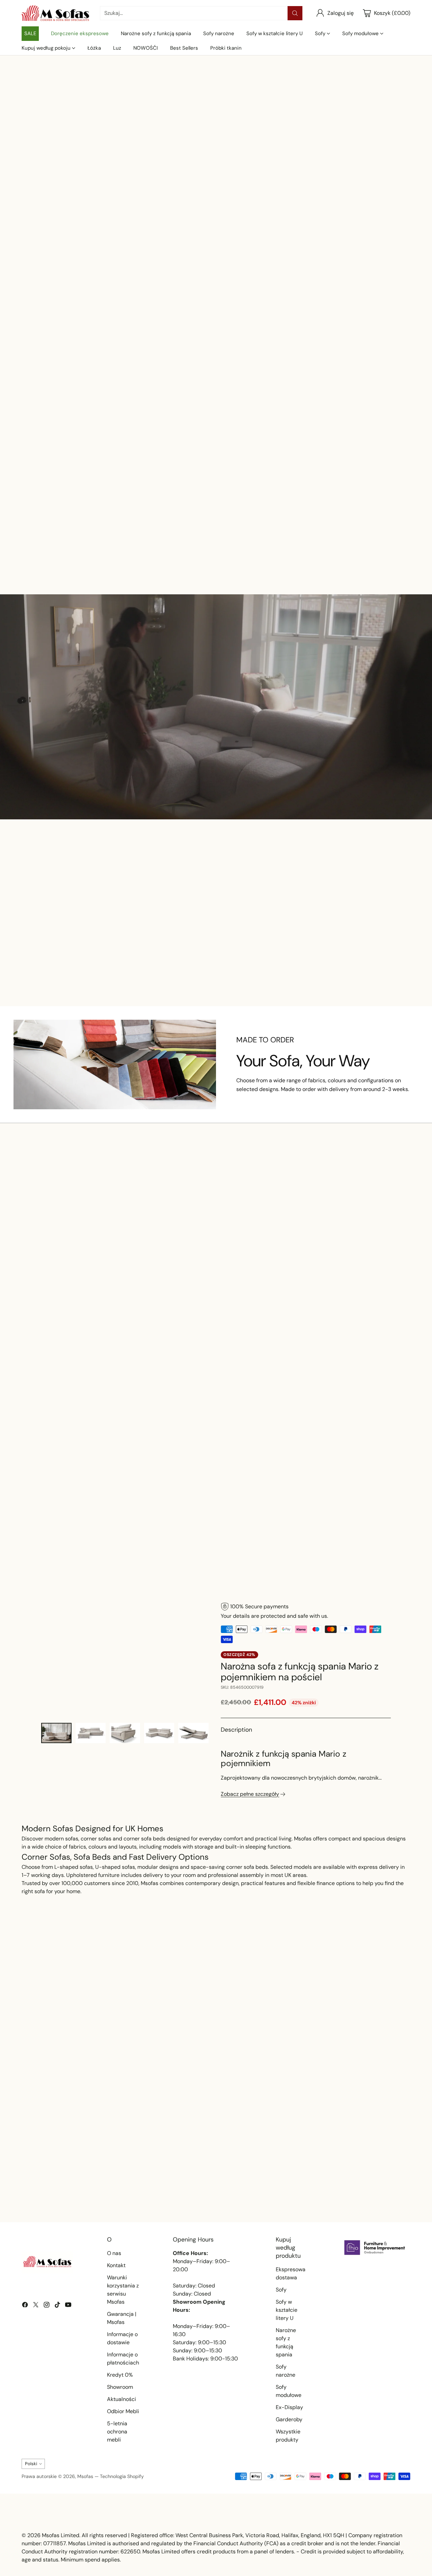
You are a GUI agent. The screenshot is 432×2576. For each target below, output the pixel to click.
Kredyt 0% (120, 2375)
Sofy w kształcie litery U (287, 2310)
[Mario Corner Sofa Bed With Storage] (126, 1659)
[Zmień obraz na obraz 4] (159, 1733)
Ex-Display (289, 2407)
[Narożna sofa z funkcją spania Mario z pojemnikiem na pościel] (375, 1255)
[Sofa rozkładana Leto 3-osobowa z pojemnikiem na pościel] (295, 1255)
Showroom (120, 2387)
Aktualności (122, 2399)
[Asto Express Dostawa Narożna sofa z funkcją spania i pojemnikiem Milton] (266, 916)
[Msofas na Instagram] (47, 2306)
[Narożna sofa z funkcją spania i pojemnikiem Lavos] (137, 1255)
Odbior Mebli (123, 2411)
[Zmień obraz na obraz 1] (56, 1733)
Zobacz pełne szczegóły (250, 1794)
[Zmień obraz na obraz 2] (91, 1733)
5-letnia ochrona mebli (117, 2432)
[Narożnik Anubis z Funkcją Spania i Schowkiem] (57, 1255)
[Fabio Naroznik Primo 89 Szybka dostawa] (365, 916)
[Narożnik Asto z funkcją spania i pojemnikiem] (137, 507)
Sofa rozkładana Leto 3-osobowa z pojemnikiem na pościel (295, 1295)
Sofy (281, 2290)
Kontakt (116, 2265)
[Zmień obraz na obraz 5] (193, 1733)
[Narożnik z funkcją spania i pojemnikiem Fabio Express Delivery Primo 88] (57, 507)
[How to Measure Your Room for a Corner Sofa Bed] (348, 2137)
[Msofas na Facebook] (25, 2306)
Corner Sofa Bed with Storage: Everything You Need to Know (203, 2194)
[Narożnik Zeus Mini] (375, 507)
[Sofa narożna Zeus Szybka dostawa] (295, 507)
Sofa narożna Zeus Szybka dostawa (166, 954)
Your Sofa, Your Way (303, 1061)
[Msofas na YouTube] (68, 2306)
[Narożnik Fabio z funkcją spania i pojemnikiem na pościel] (216, 507)
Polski (31, 2464)
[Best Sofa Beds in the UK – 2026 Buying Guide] (84, 2137)
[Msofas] (55, 13)
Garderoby (289, 2419)
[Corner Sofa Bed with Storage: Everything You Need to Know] (216, 2137)
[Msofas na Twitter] (36, 2306)
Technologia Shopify (122, 2476)
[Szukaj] (295, 13)
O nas (114, 2253)
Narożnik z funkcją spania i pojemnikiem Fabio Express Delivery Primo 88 (57, 547)
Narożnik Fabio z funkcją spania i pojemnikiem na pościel (216, 547)
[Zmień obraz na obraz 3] (125, 1733)
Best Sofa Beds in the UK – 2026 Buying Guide (75, 2194)
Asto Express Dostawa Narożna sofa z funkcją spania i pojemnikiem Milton (266, 962)
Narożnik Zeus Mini (375, 538)
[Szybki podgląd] (84, 492)
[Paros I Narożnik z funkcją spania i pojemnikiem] (216, 1255)
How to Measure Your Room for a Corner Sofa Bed (339, 2194)
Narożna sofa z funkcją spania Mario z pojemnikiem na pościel (375, 1295)
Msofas (85, 2476)
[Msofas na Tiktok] (57, 2306)
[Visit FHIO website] (375, 2248)
